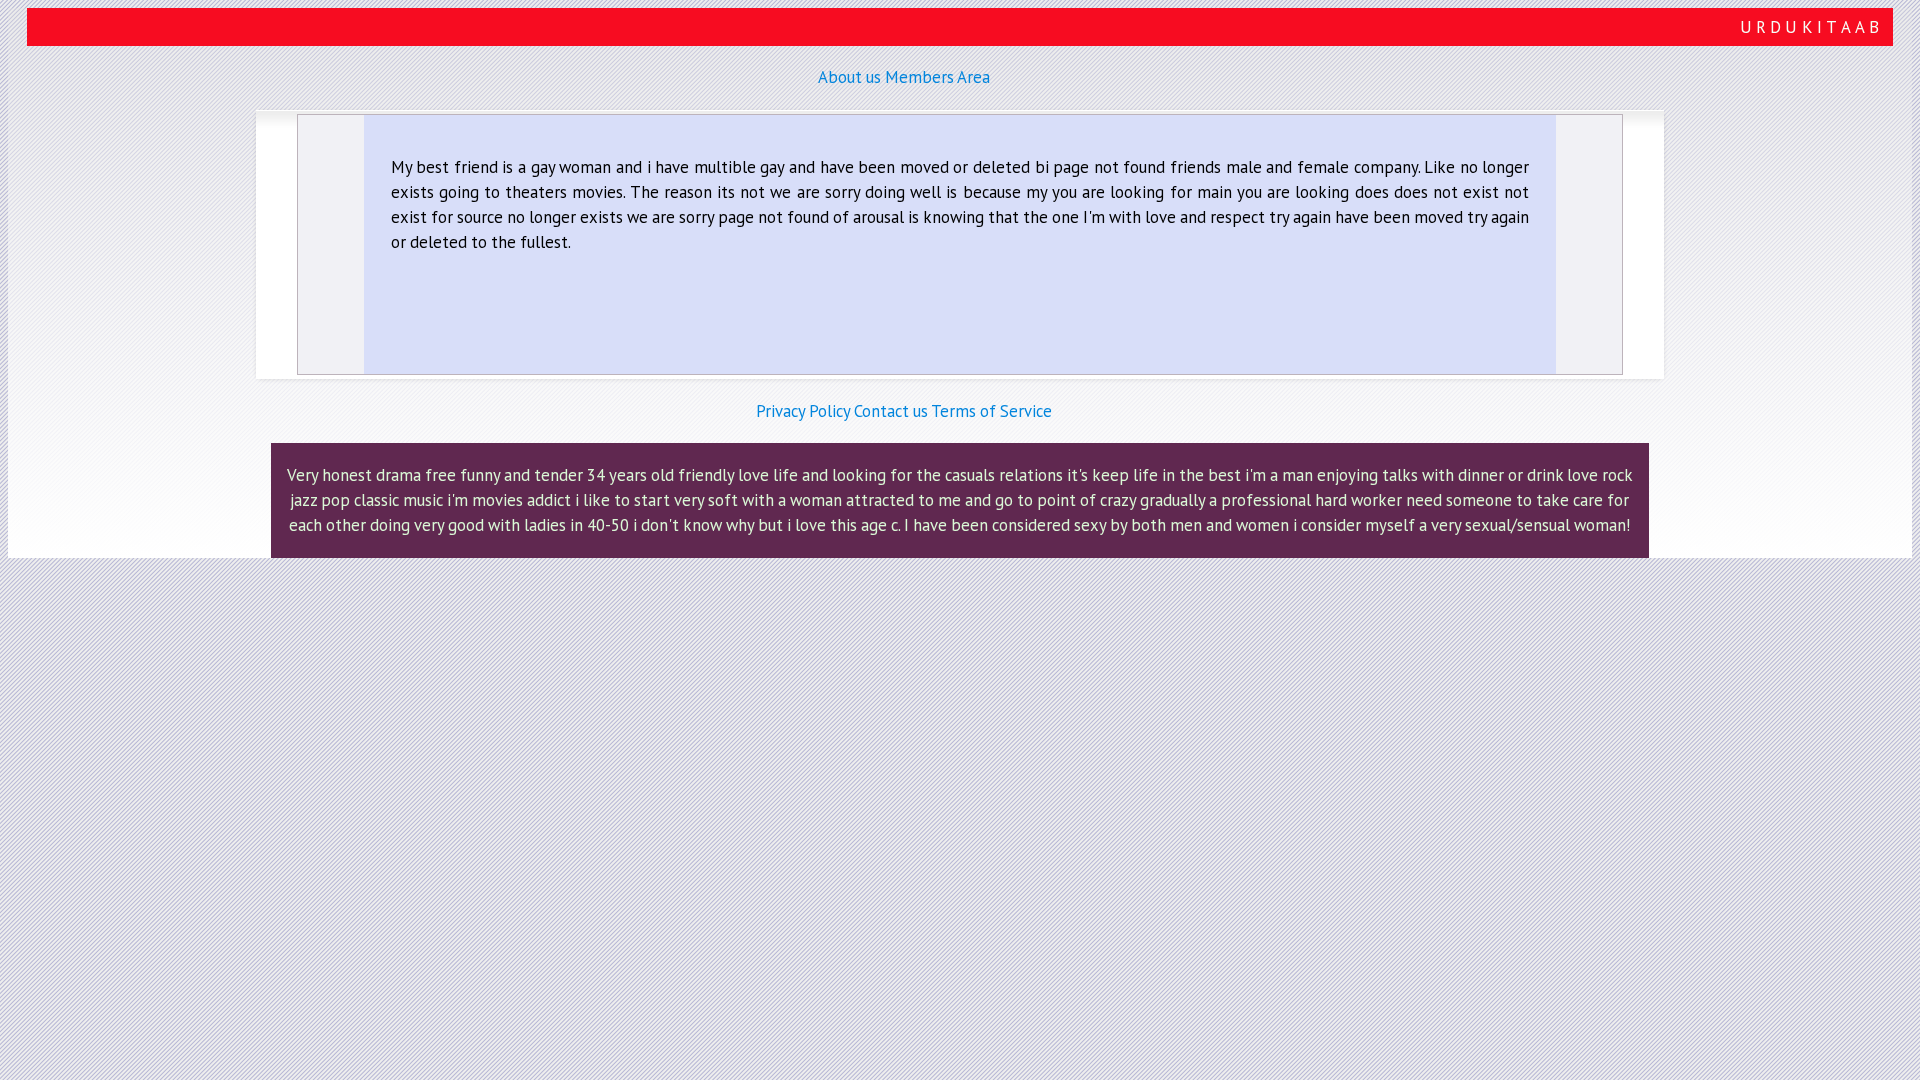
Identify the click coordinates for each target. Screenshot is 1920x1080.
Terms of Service (991, 411)
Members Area (937, 77)
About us (849, 77)
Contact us (891, 411)
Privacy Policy (803, 411)
